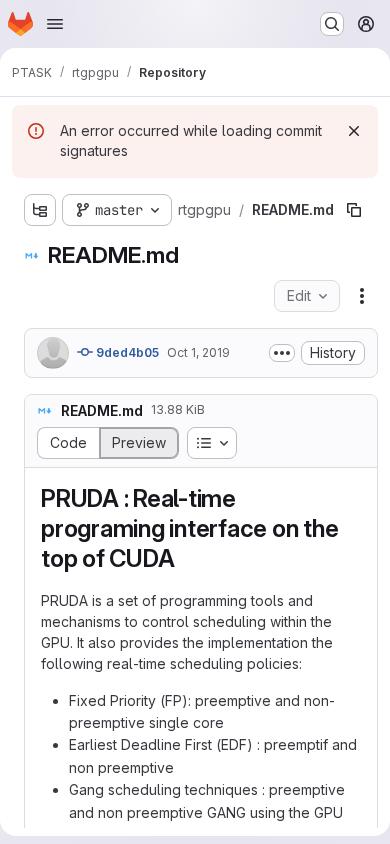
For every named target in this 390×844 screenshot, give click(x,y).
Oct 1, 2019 (198, 352)
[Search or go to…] (332, 24)
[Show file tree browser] (40, 210)
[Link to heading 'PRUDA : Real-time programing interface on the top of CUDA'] (187, 558)
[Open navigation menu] (55, 24)
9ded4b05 (126, 352)
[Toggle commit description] (282, 353)
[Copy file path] (354, 210)
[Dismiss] (354, 131)
